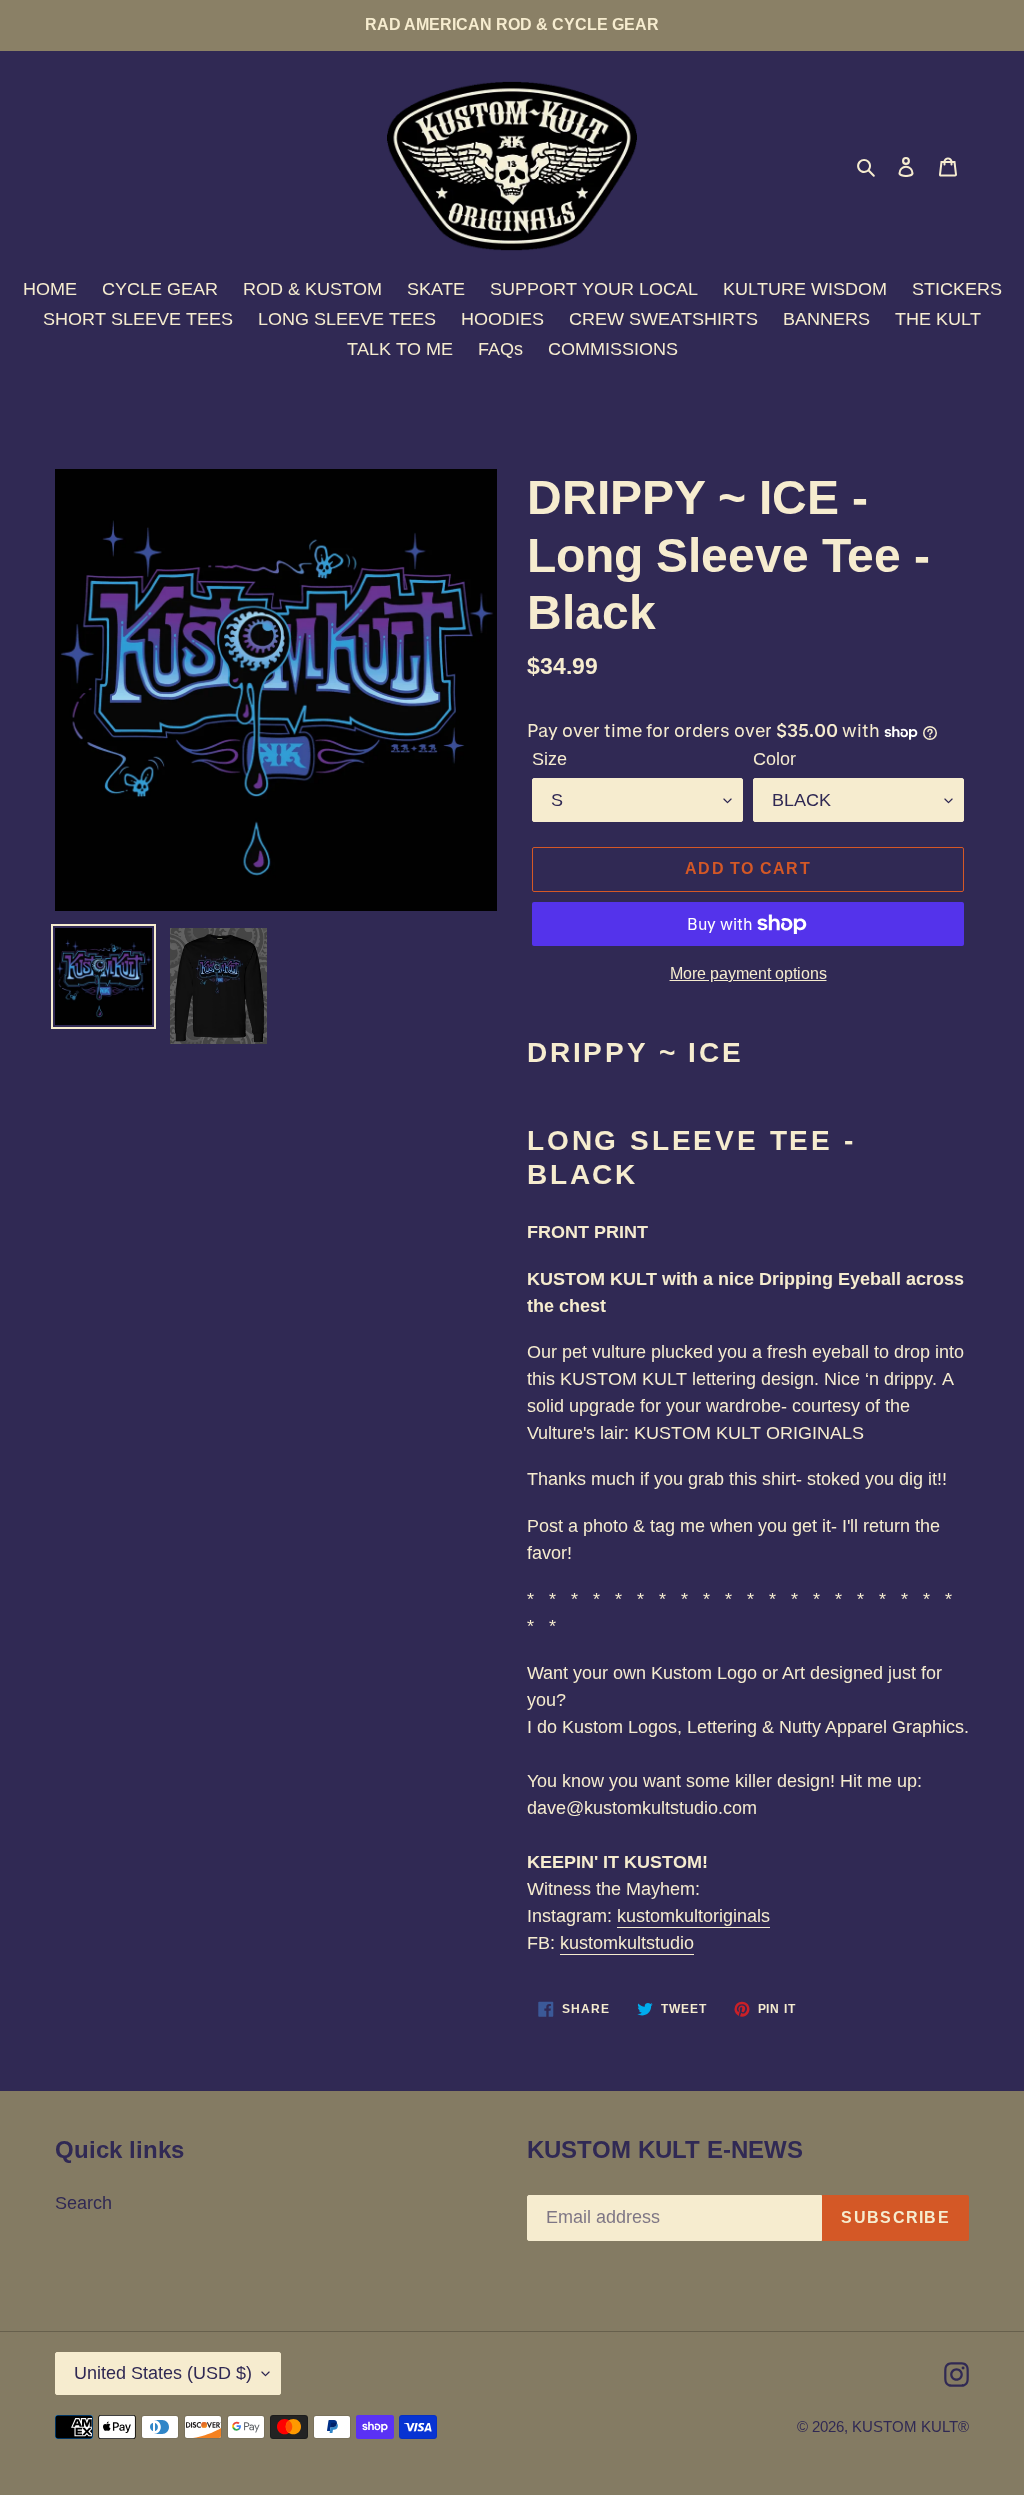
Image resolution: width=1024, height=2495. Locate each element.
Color (774, 759)
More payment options (748, 973)
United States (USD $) (163, 2373)
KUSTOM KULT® (910, 2426)
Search (83, 2203)
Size (549, 759)
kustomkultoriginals (693, 1916)
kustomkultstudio (627, 1943)
